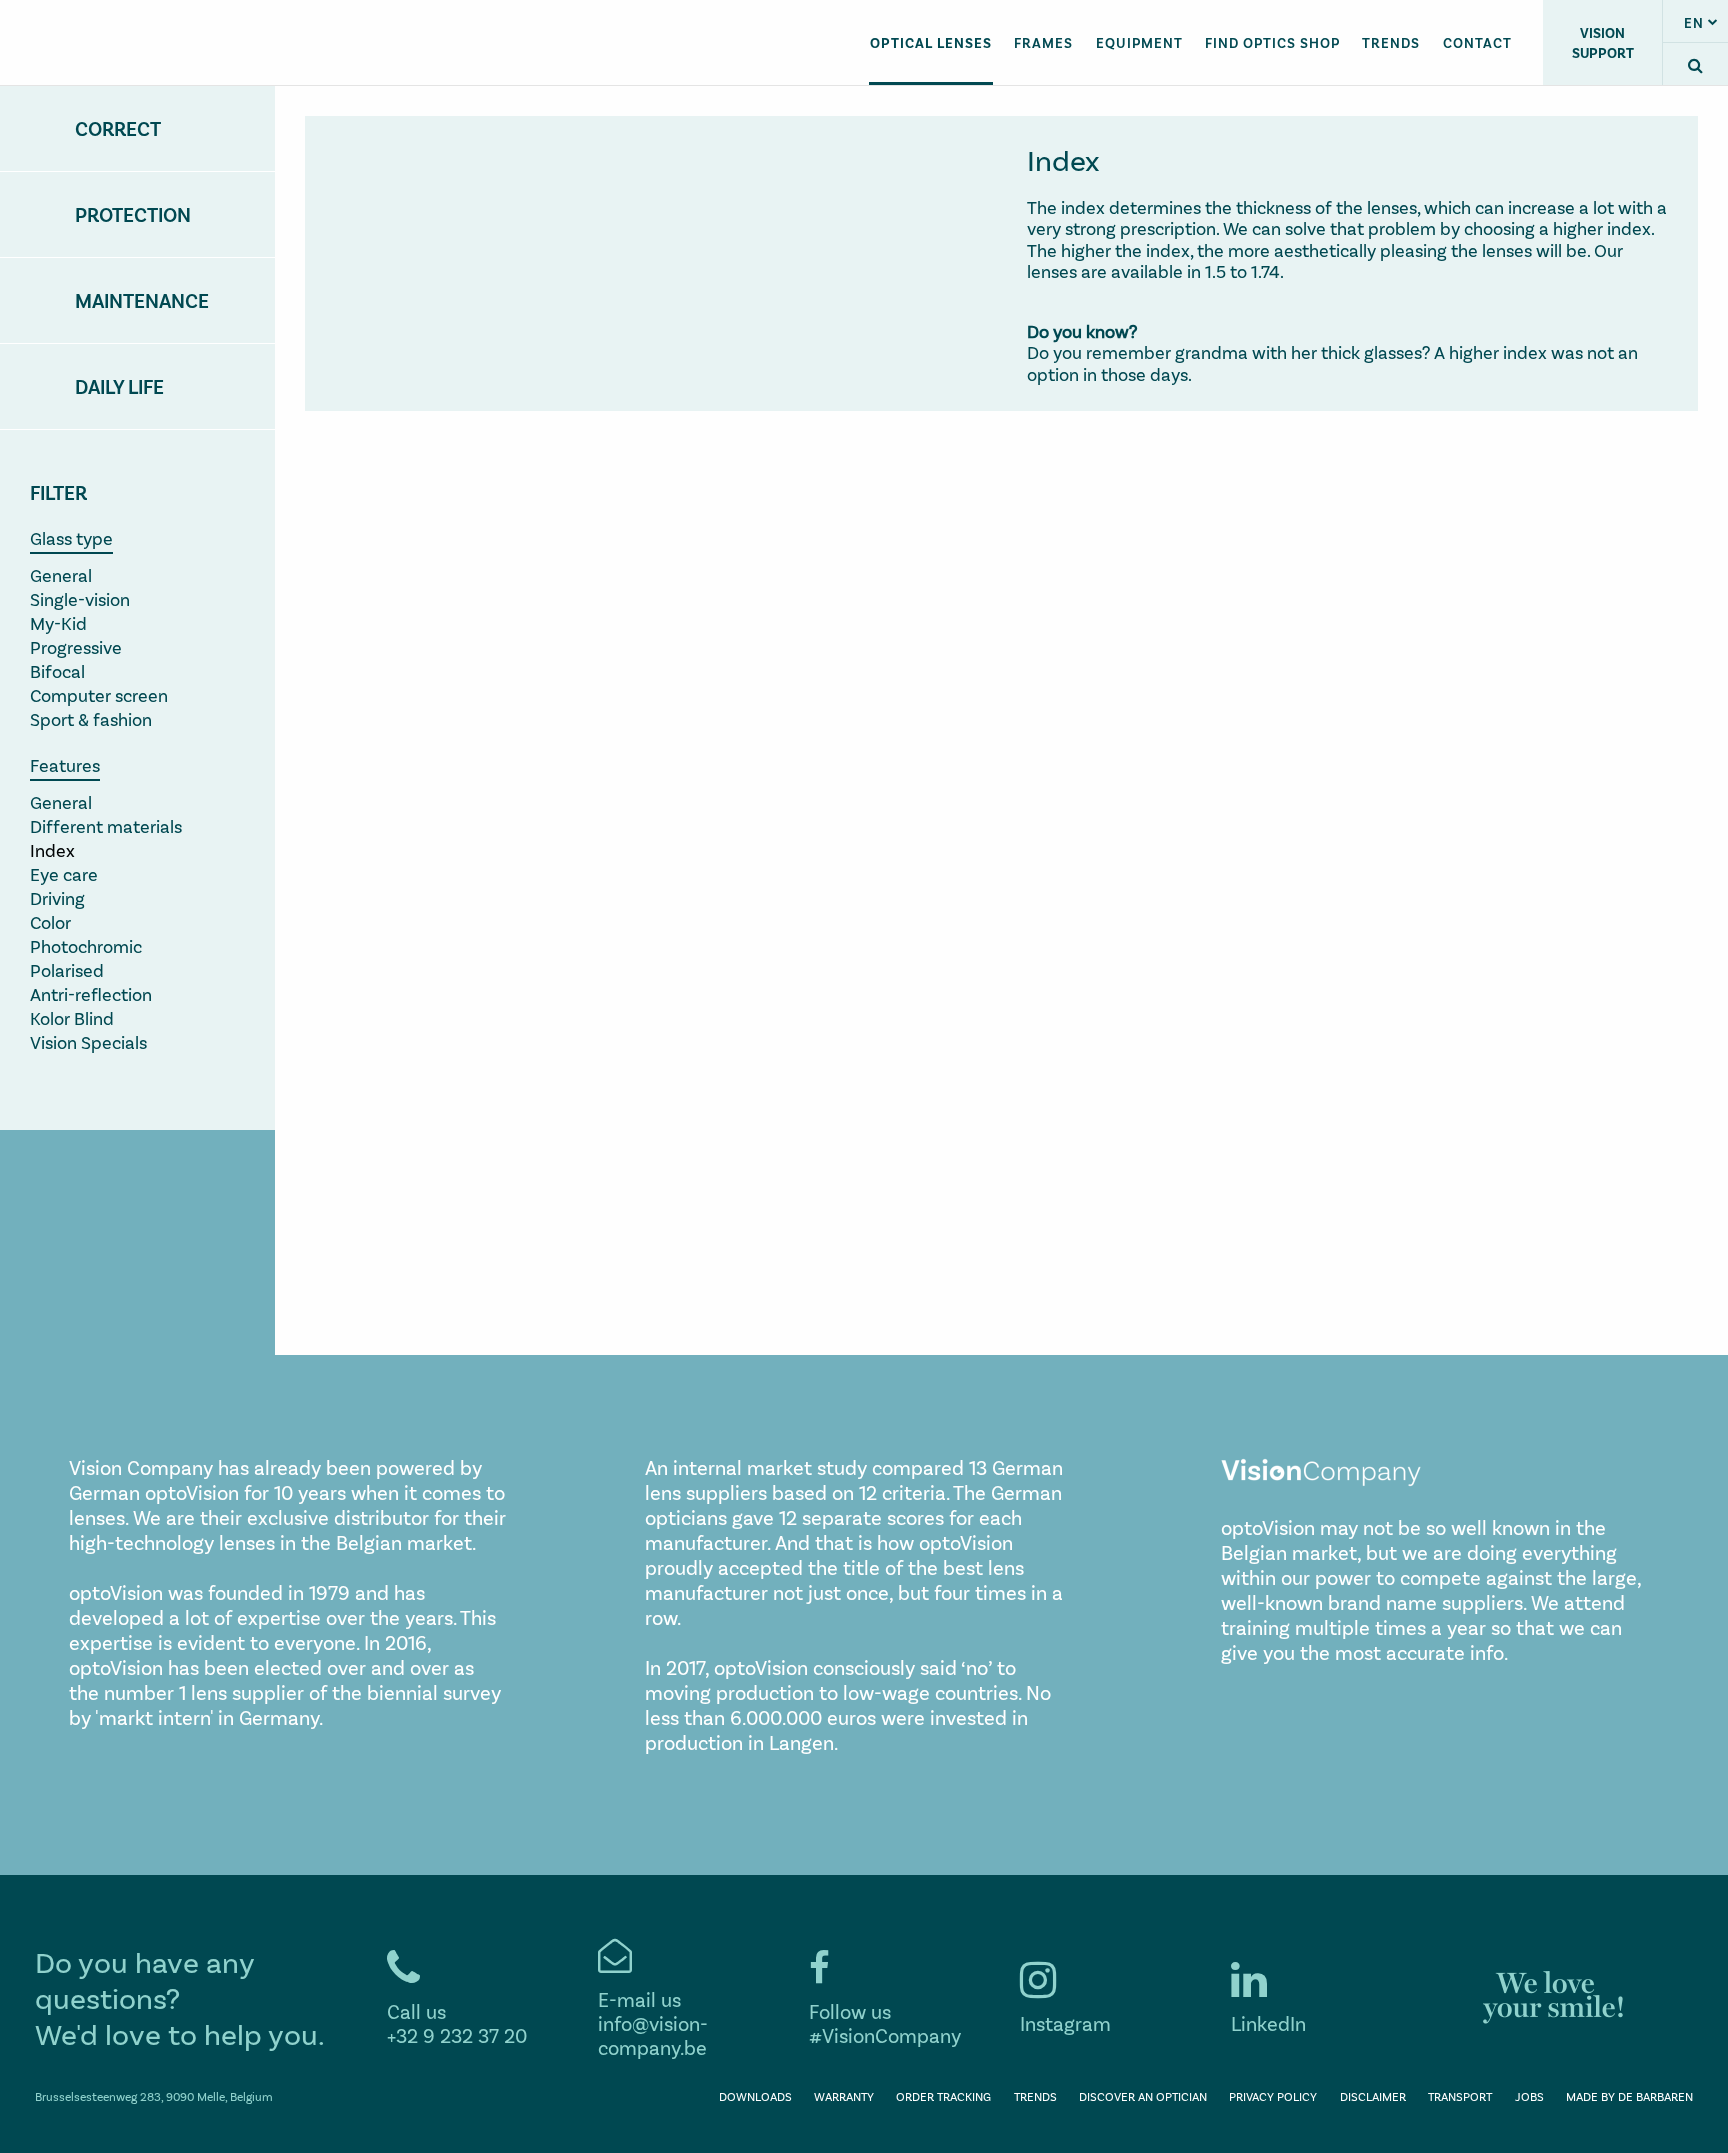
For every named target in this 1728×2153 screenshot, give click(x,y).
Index (52, 850)
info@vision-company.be (653, 2035)
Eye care (64, 874)
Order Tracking (943, 2096)
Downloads (755, 2096)
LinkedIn (1268, 2023)
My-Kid (58, 623)
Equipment (1139, 42)
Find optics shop (1272, 42)
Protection (133, 214)
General (61, 575)
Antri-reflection (91, 994)
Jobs (1529, 2096)
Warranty (844, 2096)
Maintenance (142, 300)
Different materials (106, 826)
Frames (1043, 42)
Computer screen (99, 695)
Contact (1477, 42)
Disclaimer (1373, 2096)
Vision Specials (88, 1042)
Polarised (67, 970)
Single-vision (80, 599)
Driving (57, 898)
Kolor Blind (72, 1018)
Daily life (119, 386)
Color (50, 922)
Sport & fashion (91, 719)
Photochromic (86, 946)
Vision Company (147, 42)
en (1694, 22)
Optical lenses (931, 42)
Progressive (76, 647)
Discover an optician (1143, 2096)
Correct (118, 128)
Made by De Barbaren (1629, 2096)
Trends (1391, 42)
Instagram (1065, 2023)
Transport (1460, 2096)
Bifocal (57, 671)
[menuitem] (931, 42)
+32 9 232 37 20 (457, 2035)
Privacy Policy (1273, 2096)
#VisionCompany (885, 2035)
